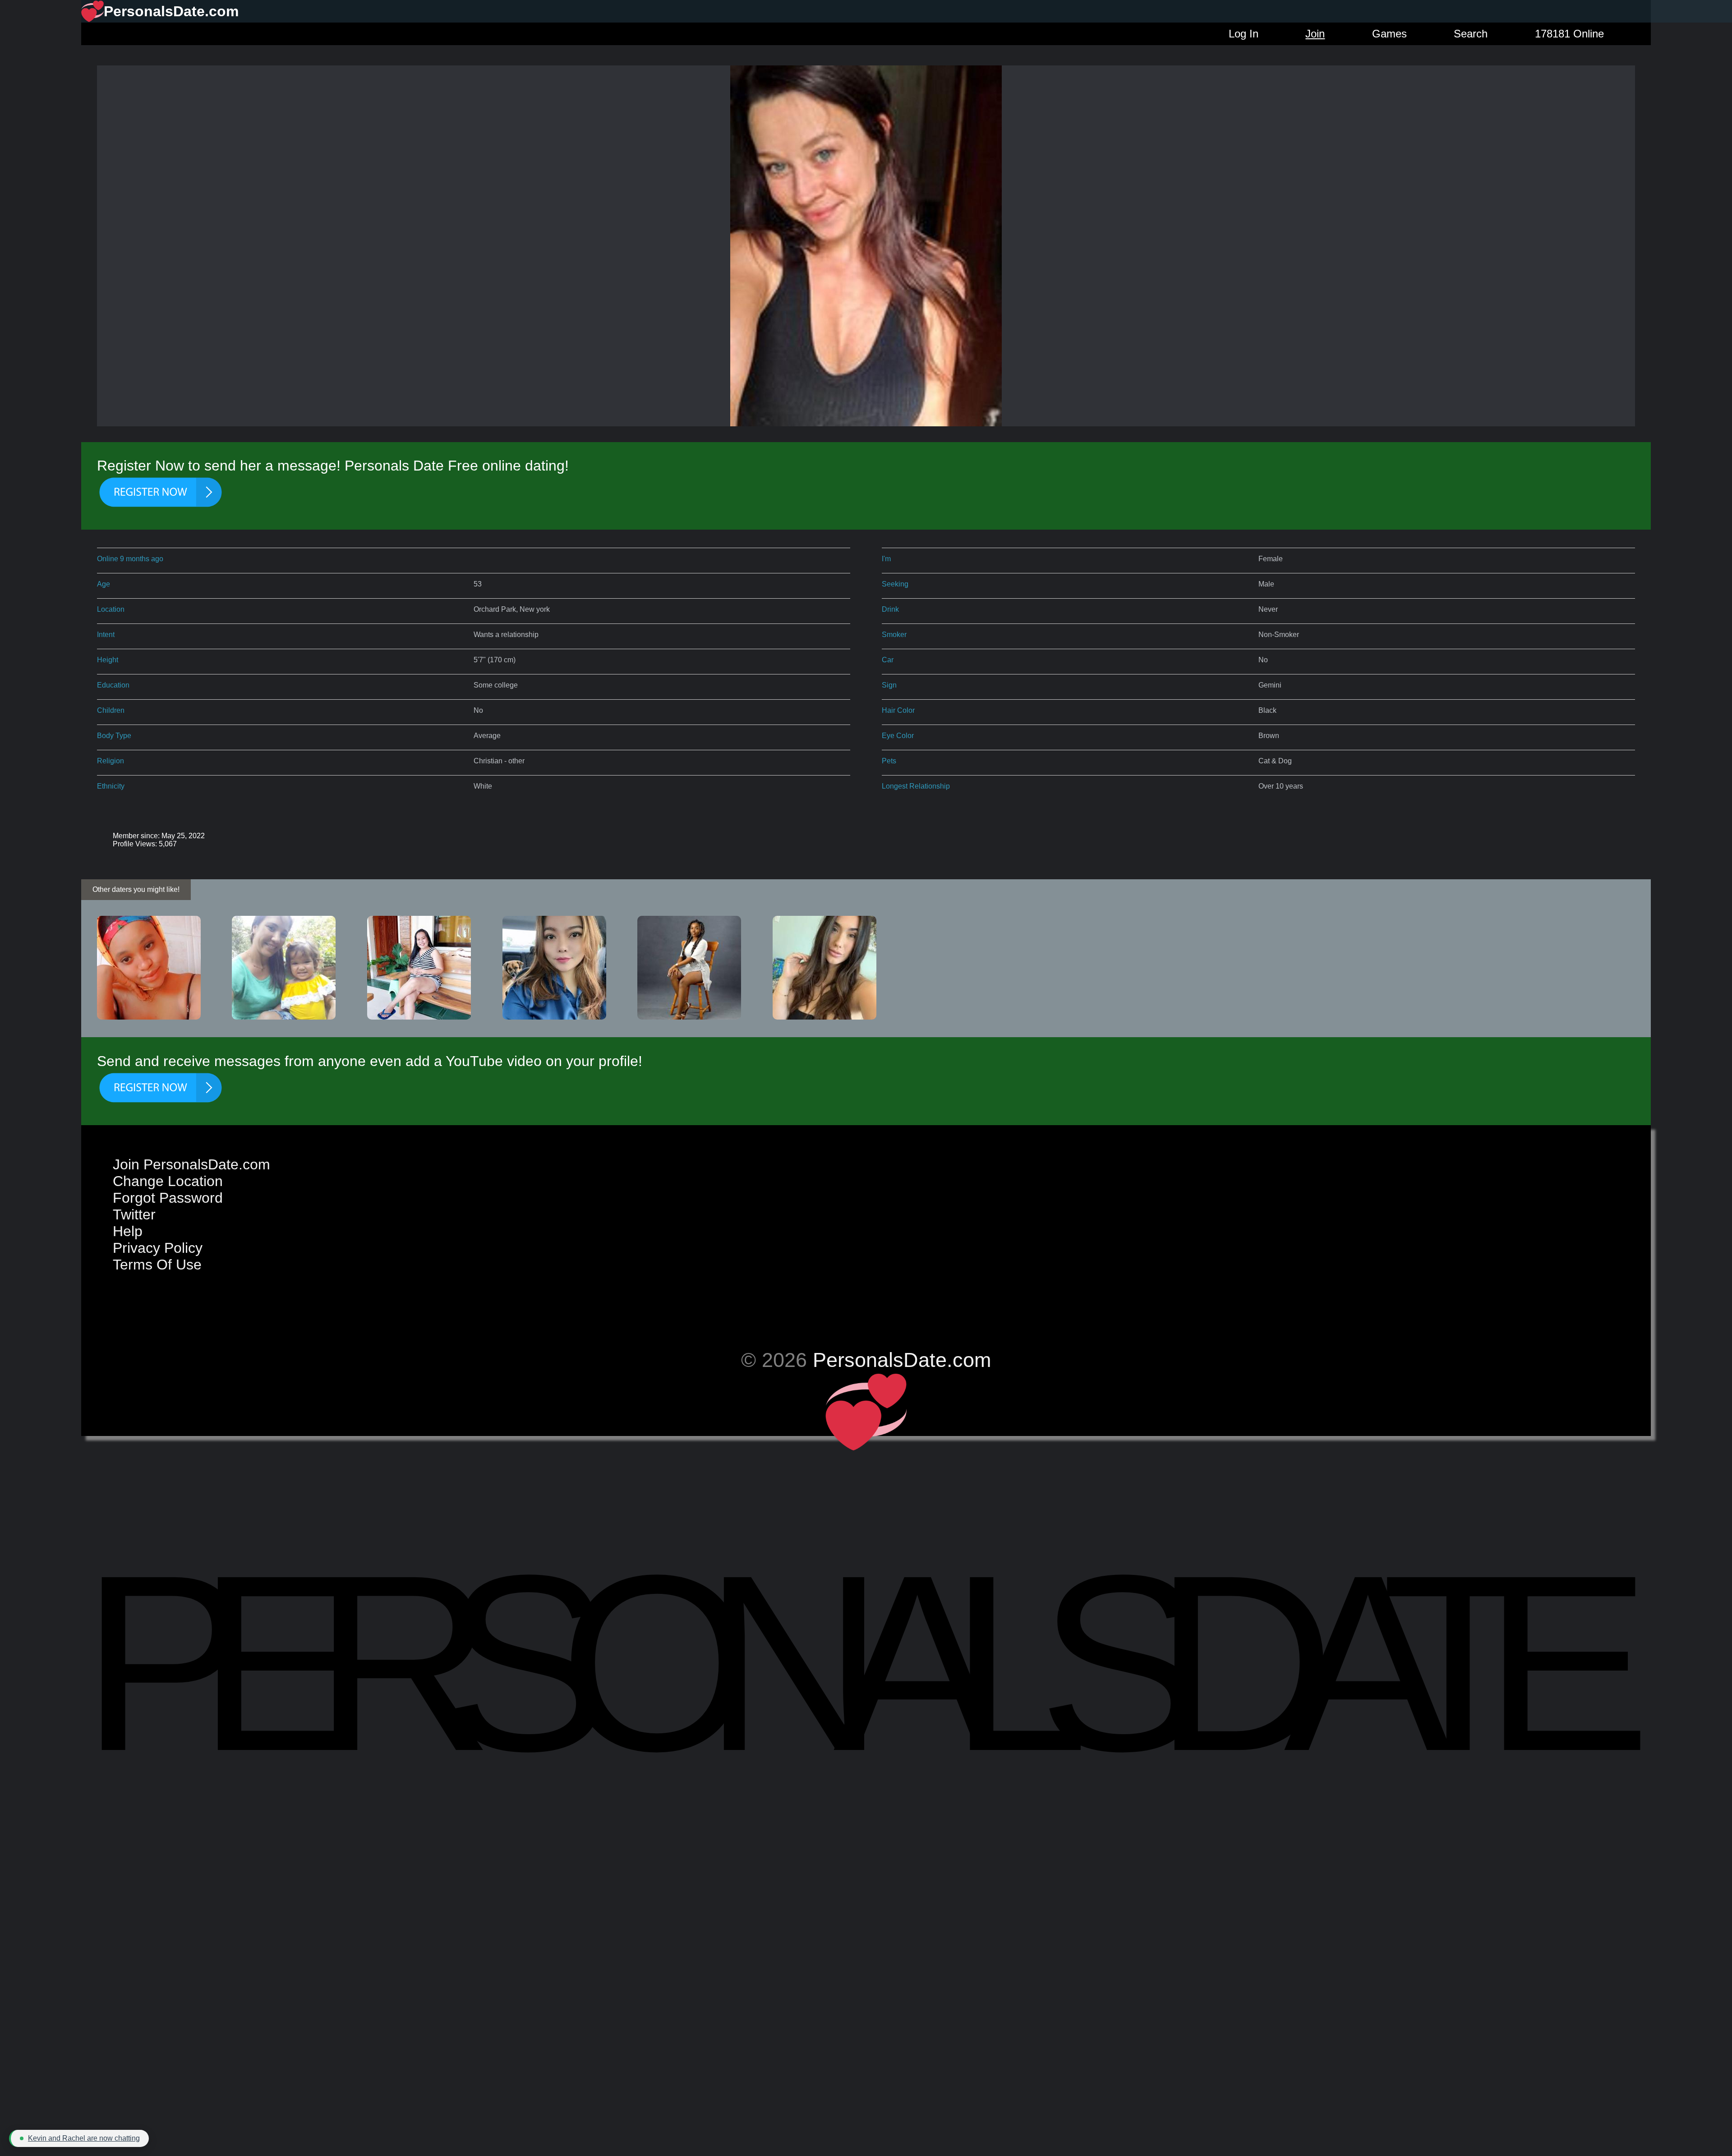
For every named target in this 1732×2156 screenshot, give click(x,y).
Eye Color (898, 736)
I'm (886, 559)
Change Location (168, 1181)
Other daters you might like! (136, 889)
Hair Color (898, 710)
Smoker (894, 635)
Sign (889, 685)
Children (111, 710)
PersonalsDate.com (902, 1360)
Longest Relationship (916, 786)
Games (1389, 34)
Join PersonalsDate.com (191, 1164)
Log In (1244, 34)
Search (1471, 34)
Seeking (895, 584)
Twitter (134, 1214)
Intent (106, 635)
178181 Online (1569, 34)
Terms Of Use (157, 1265)
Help (128, 1231)
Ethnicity (111, 786)
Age (104, 584)
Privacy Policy (158, 1248)
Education (113, 685)
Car (888, 660)
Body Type (114, 736)
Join (1315, 34)
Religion (111, 761)
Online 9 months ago (130, 559)
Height (108, 660)
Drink (890, 609)
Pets (889, 761)
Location (111, 609)
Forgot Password (168, 1198)
